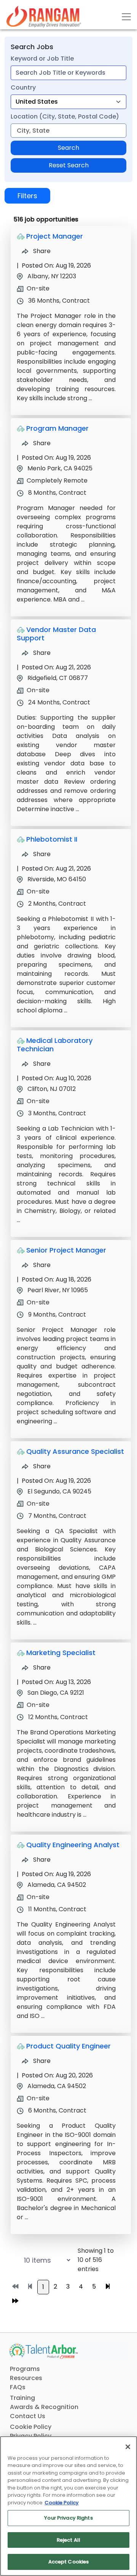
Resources (26, 2378)
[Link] (44, 17)
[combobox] (68, 73)
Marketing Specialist (61, 1653)
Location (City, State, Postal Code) (65, 116)
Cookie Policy (31, 2427)
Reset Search (69, 165)
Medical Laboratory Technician (55, 1045)
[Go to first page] (15, 2287)
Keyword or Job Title (42, 59)
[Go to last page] (15, 2301)
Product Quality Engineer (68, 2046)
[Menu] (126, 17)
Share (41, 251)
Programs (25, 2369)
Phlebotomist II (52, 839)
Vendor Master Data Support (56, 634)
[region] (68, 2506)
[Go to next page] (108, 2287)
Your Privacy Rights (68, 2518)
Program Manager (57, 428)
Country (23, 87)
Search (68, 148)
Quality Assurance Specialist (75, 1451)
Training (22, 2398)
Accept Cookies (69, 2562)
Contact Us (28, 2416)
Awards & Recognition (44, 2407)
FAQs (18, 2387)
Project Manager (55, 236)
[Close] (128, 2447)
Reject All (68, 2540)
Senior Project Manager (66, 1250)
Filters (27, 196)
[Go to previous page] (30, 2287)
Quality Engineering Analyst (73, 1845)
